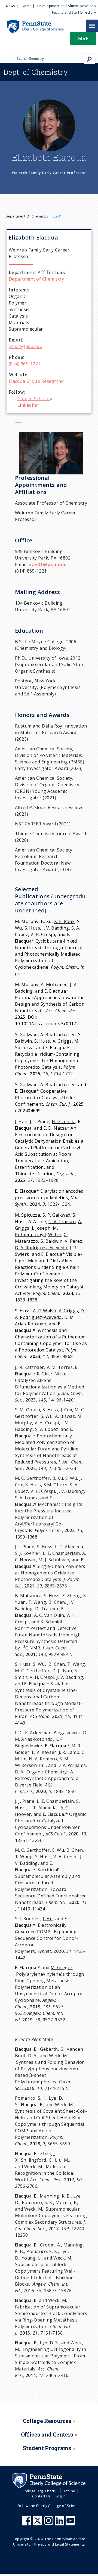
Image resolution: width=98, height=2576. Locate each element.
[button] (83, 40)
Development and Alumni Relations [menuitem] (66, 6)
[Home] (32, 23)
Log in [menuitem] (61, 2496)
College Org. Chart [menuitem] (38, 2491)
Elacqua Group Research (35, 381)
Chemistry (36, 72)
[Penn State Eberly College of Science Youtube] (71, 2523)
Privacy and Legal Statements (60, 2544)
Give (83, 38)
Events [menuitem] (26, 6)
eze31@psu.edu (25, 346)
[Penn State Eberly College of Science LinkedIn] (60, 2523)
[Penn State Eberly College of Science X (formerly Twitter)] (38, 2523)
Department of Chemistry (27, 216)
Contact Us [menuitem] (42, 2496)
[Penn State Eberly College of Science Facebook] (27, 2523)
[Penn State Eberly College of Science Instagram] (49, 2523)
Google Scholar (34, 399)
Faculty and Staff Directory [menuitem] (74, 12)
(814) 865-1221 (25, 364)
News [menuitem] (10, 6)
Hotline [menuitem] (69, 2491)
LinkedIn (27, 405)
